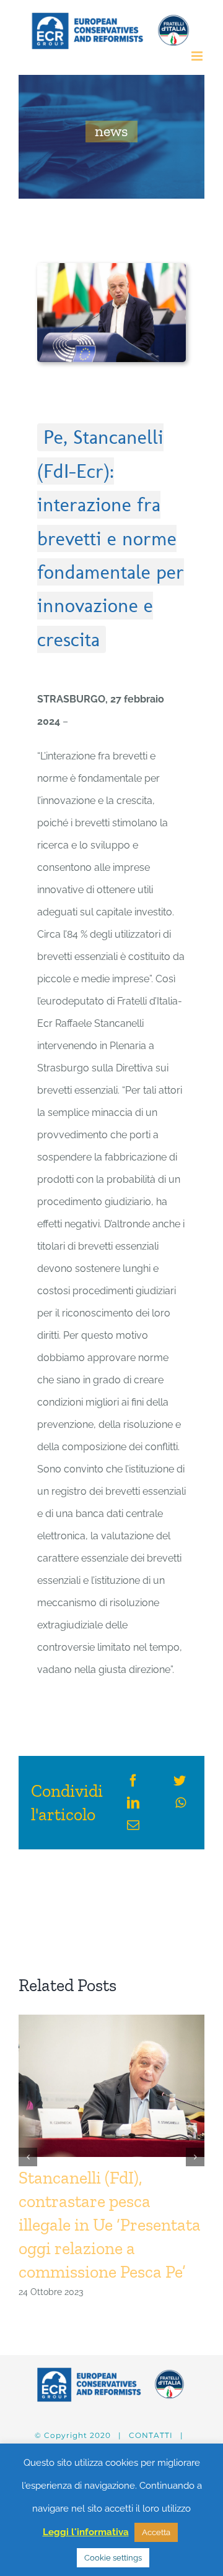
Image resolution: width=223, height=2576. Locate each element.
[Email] (133, 1825)
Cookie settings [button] (113, 2558)
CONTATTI (151, 2435)
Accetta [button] (156, 2532)
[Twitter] (180, 1781)
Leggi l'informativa (86, 2532)
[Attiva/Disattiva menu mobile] (198, 56)
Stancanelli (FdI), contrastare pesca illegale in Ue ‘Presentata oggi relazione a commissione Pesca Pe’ (110, 2225)
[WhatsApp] (181, 1803)
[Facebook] (133, 1781)
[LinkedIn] (133, 1803)
